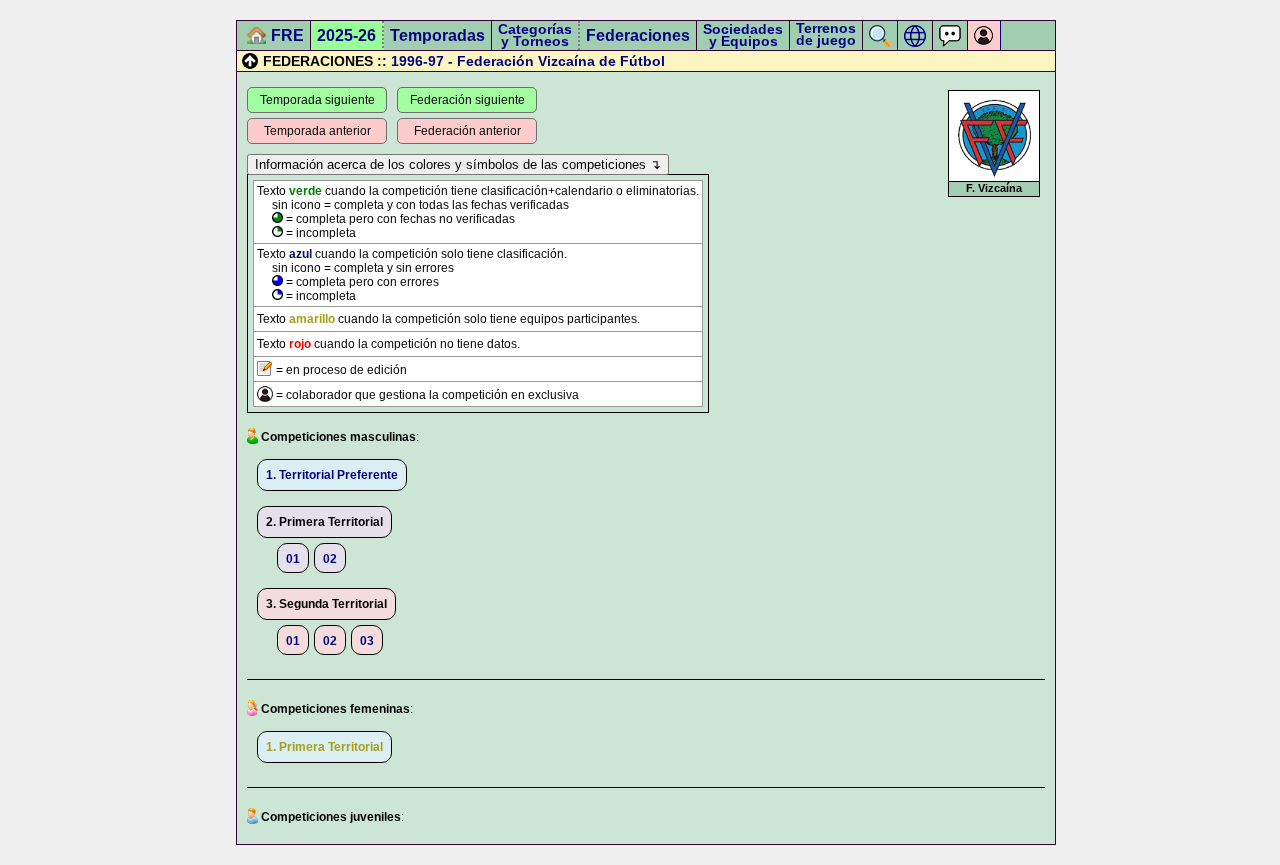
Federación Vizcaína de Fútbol (561, 61)
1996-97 (417, 61)
